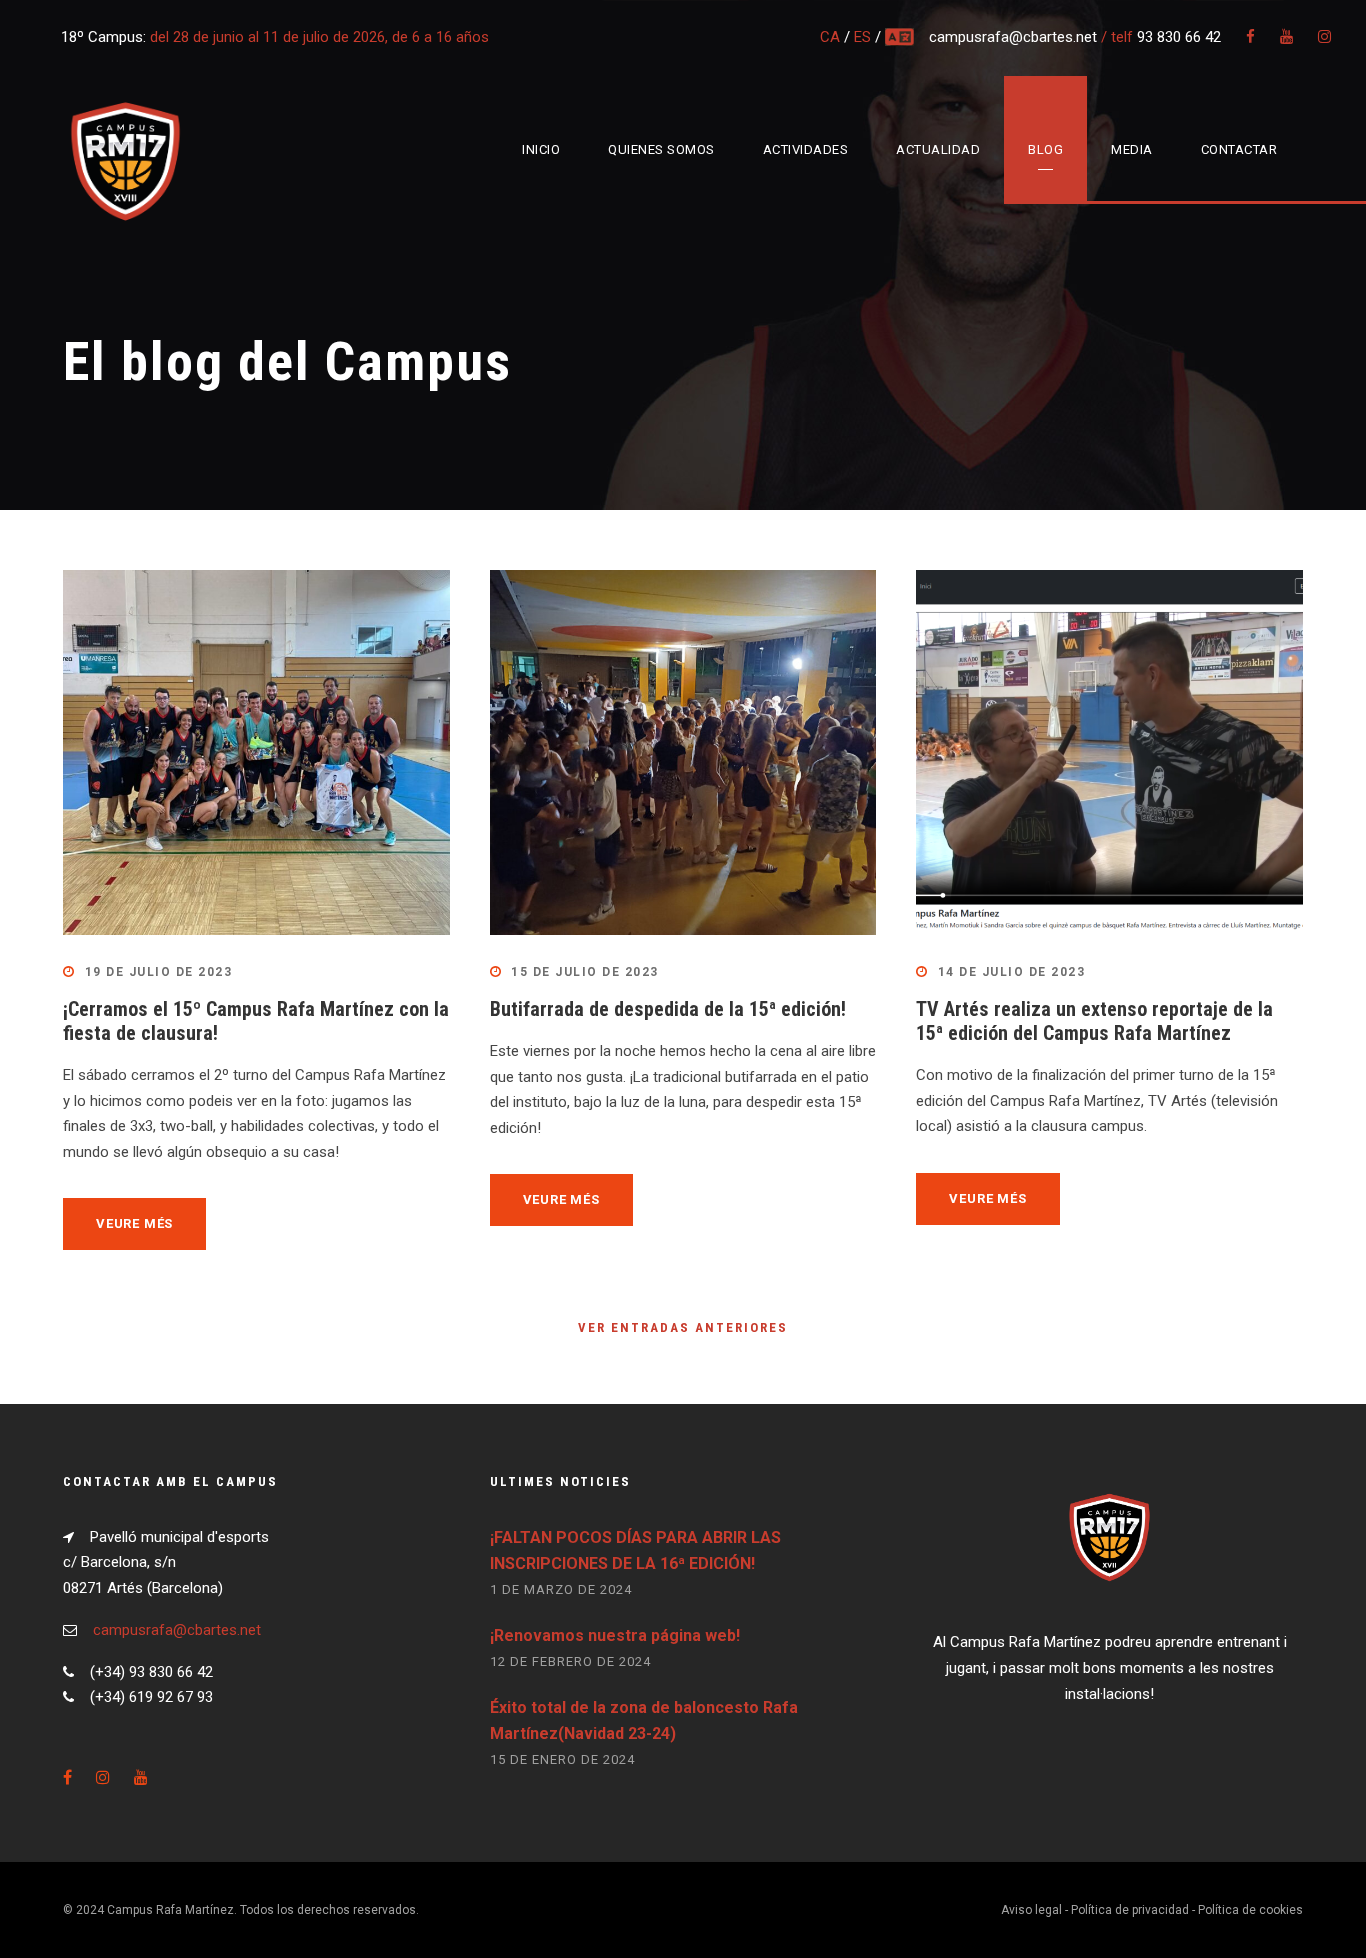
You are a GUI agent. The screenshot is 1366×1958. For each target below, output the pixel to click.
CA (830, 37)
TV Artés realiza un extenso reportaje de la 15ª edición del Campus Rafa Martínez (1094, 1021)
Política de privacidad (1130, 1910)
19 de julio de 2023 (159, 972)
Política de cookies (1250, 1910)
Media (1132, 149)
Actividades (806, 149)
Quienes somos (661, 149)
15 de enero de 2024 (562, 1759)
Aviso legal (1031, 1910)
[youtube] (1286, 37)
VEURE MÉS (134, 1223)
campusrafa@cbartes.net (1015, 37)
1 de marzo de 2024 (561, 1589)
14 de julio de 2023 (1012, 972)
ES (862, 37)
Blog (1045, 149)
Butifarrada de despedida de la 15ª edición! (668, 1009)
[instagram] (1324, 37)
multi (901, 37)
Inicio (541, 149)
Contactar (1239, 149)
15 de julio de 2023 (585, 972)
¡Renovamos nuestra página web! (615, 1635)
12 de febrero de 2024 (570, 1661)
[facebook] (1250, 37)
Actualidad (938, 149)
